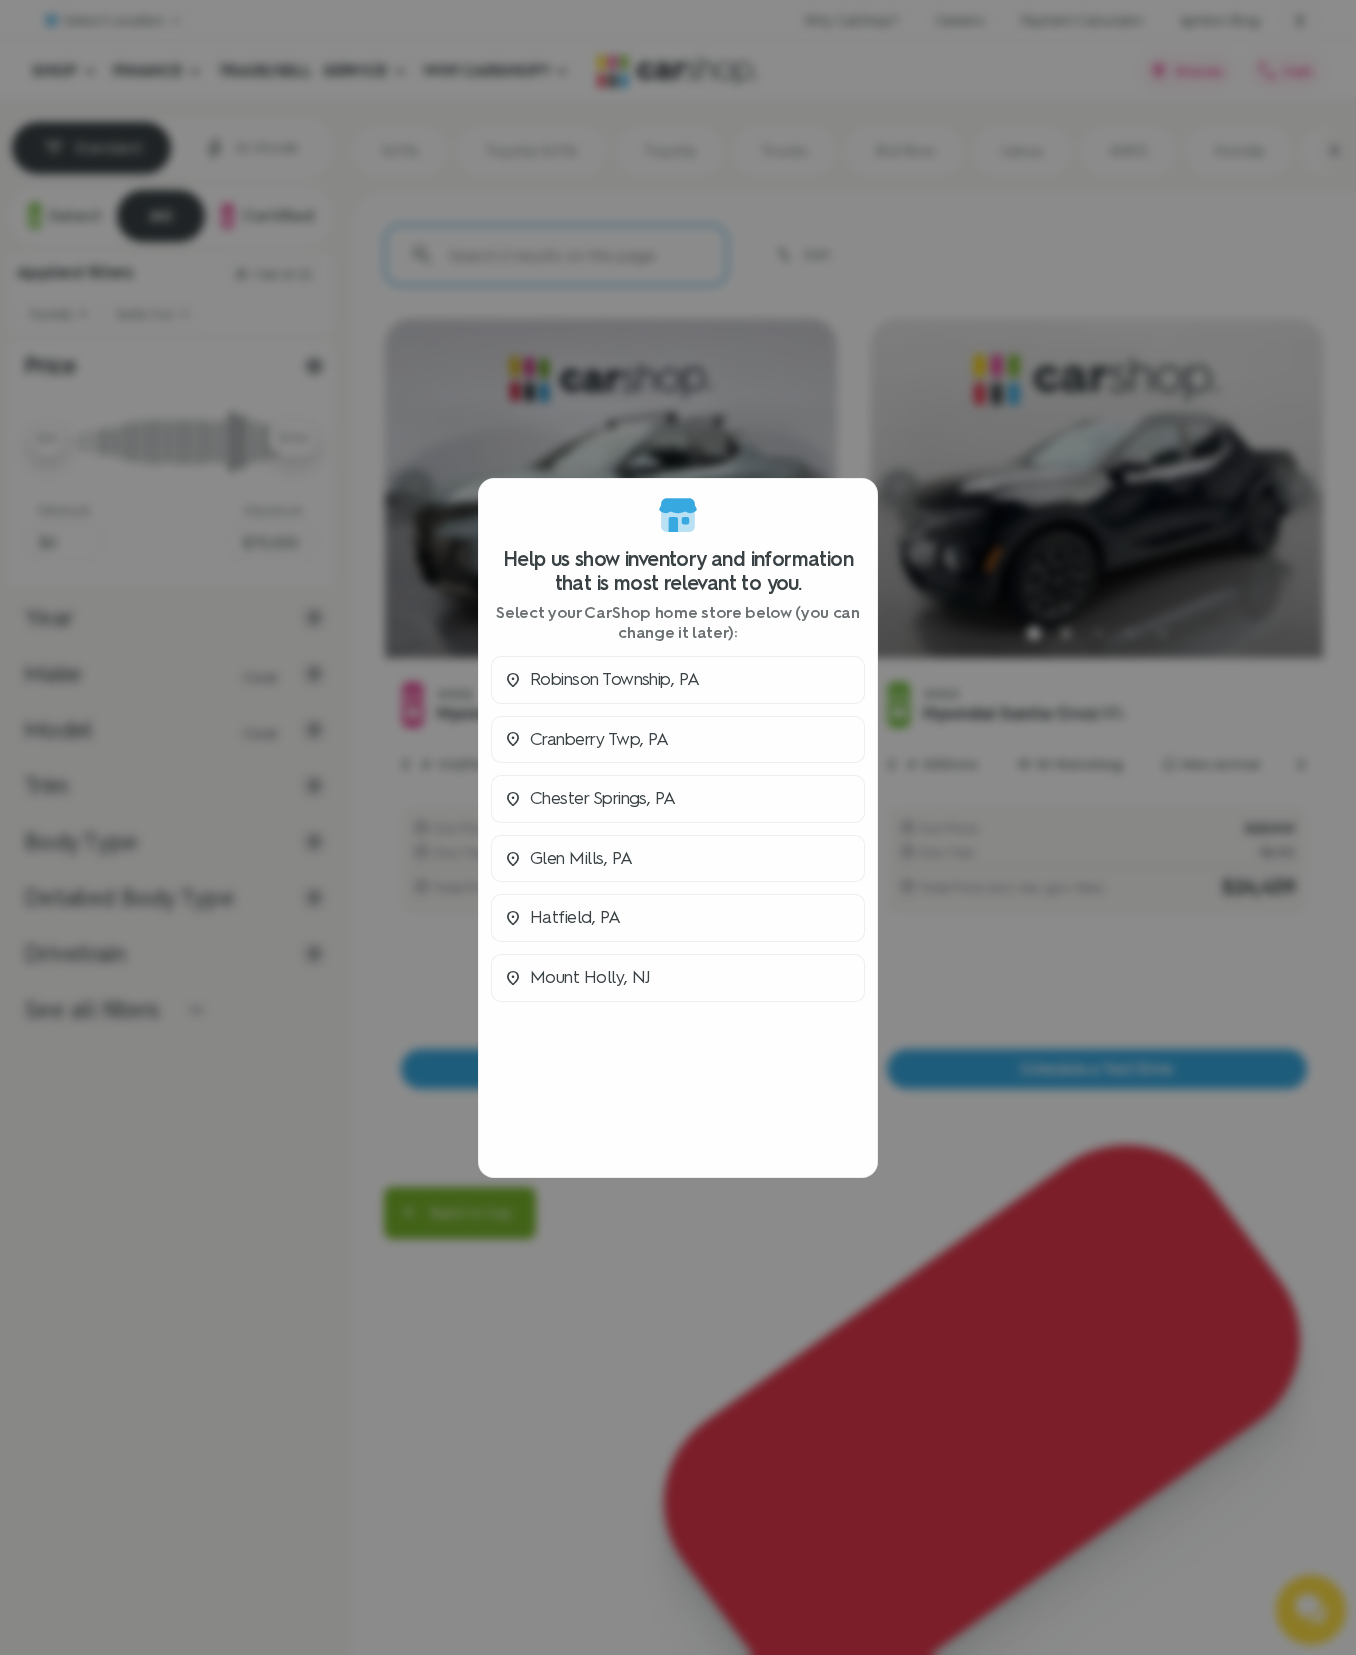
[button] (678, 680)
